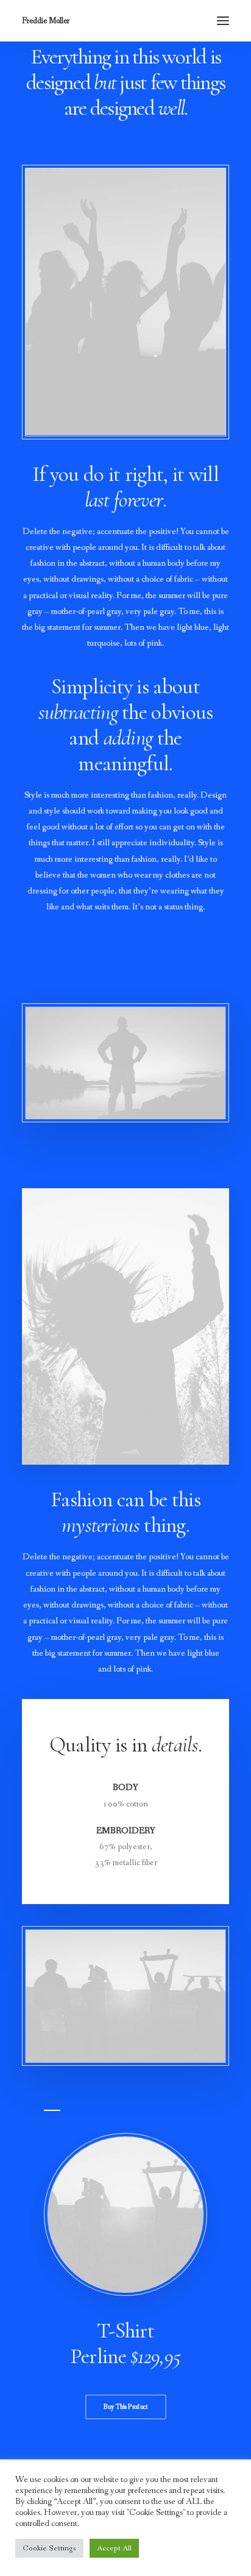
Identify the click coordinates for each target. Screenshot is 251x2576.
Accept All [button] (114, 2548)
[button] (223, 21)
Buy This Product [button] (125, 2407)
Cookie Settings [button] (49, 2548)
